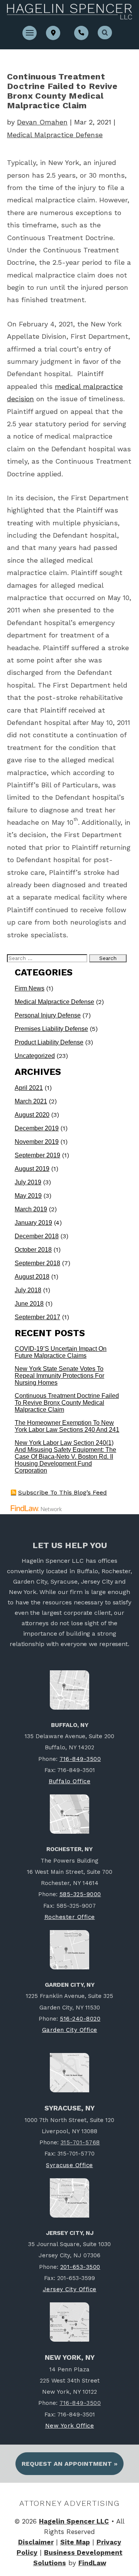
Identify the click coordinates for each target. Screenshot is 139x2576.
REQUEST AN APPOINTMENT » (69, 2464)
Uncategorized (35, 1056)
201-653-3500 (80, 2267)
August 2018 (32, 1277)
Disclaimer (36, 2542)
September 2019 (37, 1155)
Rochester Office (70, 1917)
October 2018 (33, 1250)
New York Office (70, 2426)
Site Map (75, 2542)
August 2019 (32, 1169)
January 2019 (33, 1223)
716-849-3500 (80, 1759)
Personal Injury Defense (48, 1015)
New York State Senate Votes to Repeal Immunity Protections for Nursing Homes (59, 1376)
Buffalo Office (69, 1781)
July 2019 (28, 1182)
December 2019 (37, 1128)
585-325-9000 (80, 1894)
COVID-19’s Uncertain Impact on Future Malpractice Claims (61, 1352)
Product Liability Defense (49, 1042)
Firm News (30, 988)
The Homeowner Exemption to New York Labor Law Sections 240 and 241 (67, 1426)
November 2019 (37, 1142)
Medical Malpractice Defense (55, 135)
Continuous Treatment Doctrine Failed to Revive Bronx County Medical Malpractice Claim (67, 1403)
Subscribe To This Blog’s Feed (63, 1492)
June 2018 (29, 1304)
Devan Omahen (42, 122)
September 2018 (37, 1263)
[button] (30, 32)
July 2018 (28, 1290)
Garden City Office (70, 2030)
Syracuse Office (69, 2165)
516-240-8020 (80, 2019)
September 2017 (37, 1317)
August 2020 (32, 1115)
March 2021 (31, 1101)
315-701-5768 (80, 2142)
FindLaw (92, 2563)
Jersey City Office (70, 2289)
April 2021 (29, 1088)
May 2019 (28, 1196)
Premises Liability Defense (51, 1029)
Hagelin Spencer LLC (74, 2521)
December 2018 (37, 1236)
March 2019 (31, 1209)
